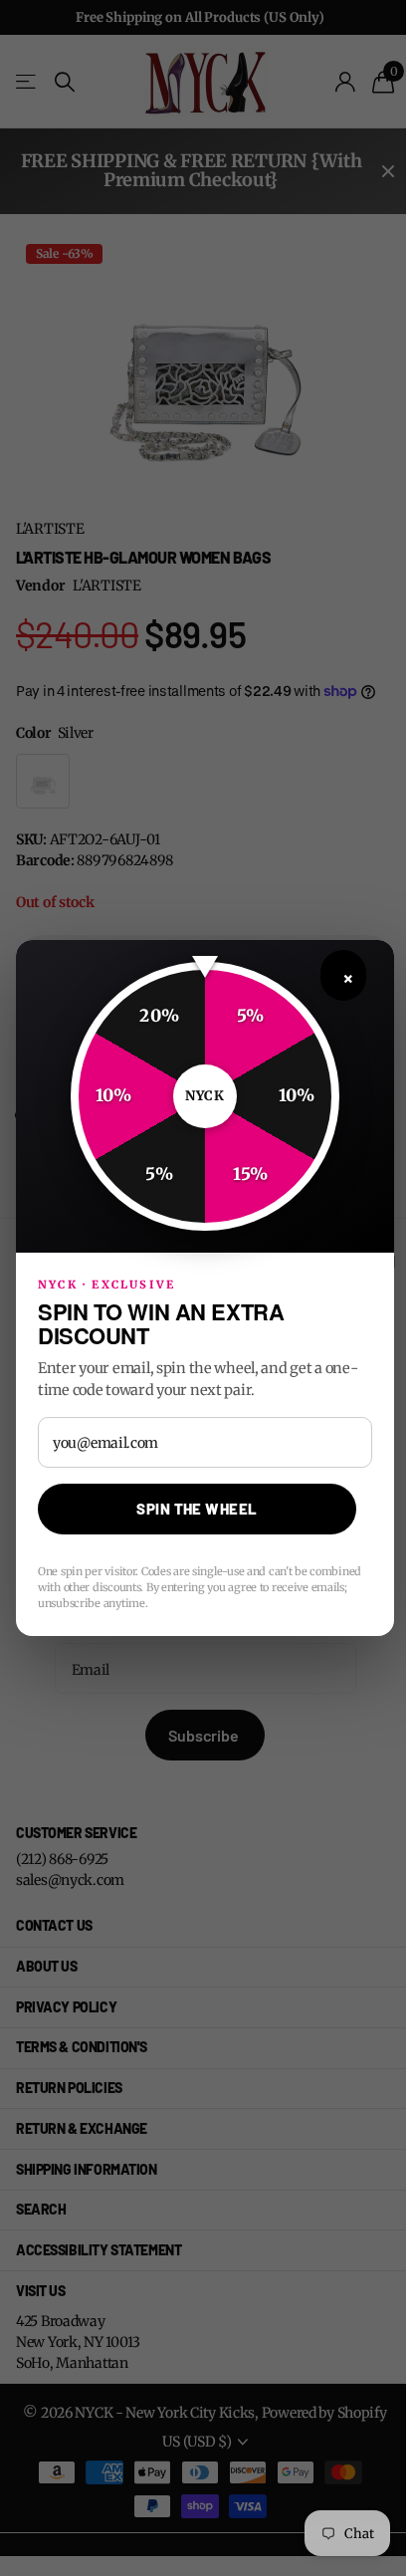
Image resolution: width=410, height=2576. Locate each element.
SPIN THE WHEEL (197, 1509)
